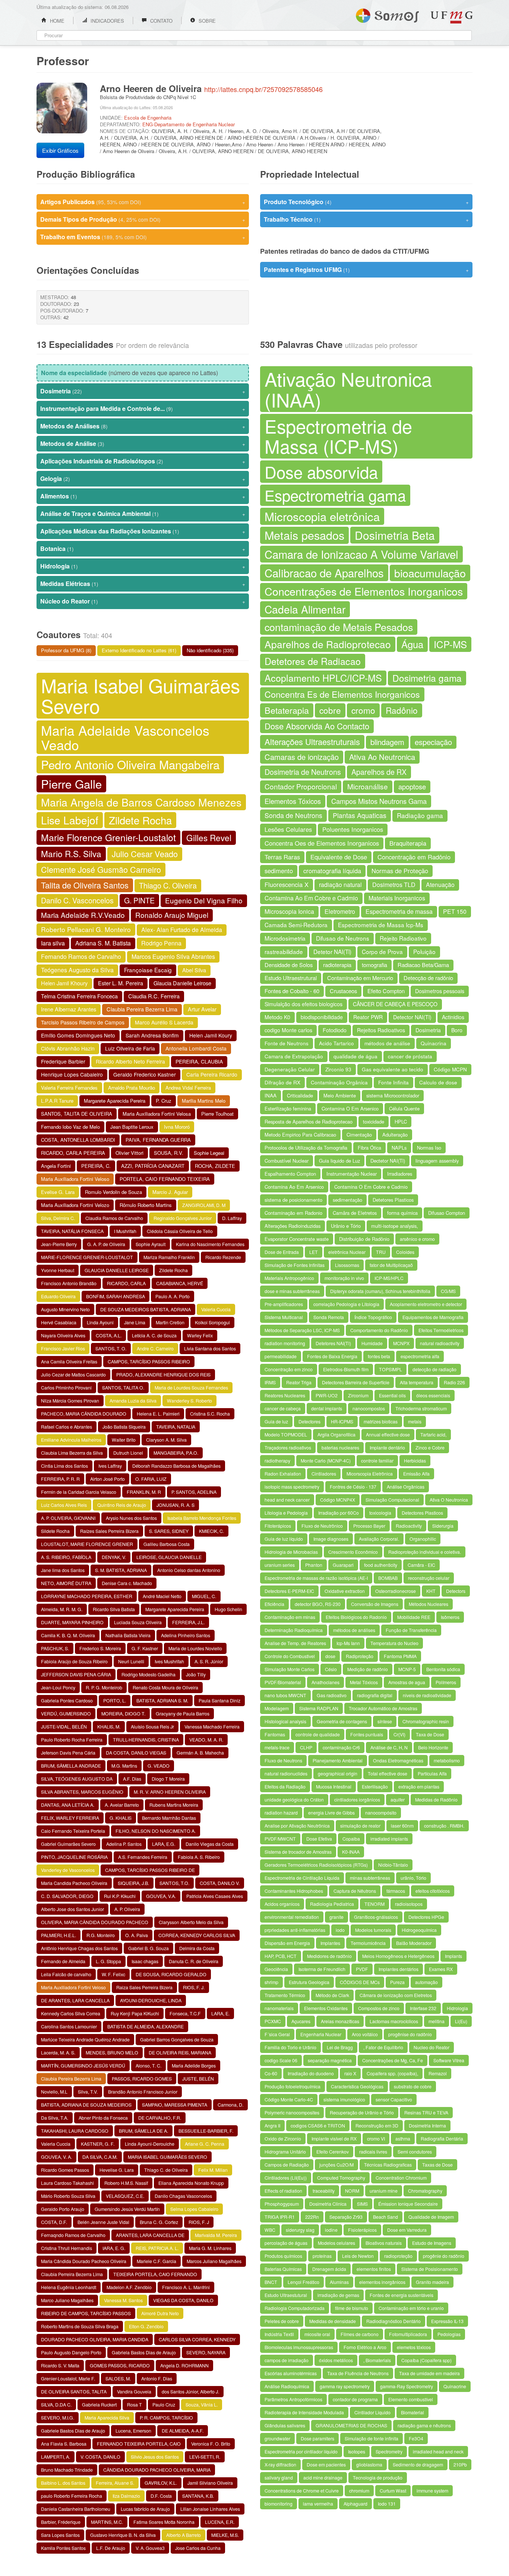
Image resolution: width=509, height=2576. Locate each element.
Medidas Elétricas (143, 584)
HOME (56, 21)
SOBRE (206, 21)
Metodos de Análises (143, 426)
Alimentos (143, 496)
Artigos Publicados (143, 202)
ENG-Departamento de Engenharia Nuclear (189, 124)
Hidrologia (143, 566)
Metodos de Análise (143, 443)
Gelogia (143, 479)
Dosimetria (143, 391)
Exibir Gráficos (60, 150)
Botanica (143, 549)
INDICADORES (107, 21)
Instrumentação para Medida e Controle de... (143, 408)
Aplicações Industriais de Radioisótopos (143, 461)
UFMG (452, 17)
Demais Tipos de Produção (143, 219)
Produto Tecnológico (366, 202)
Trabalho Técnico (366, 219)
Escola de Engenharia (148, 118)
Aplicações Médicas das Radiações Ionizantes (143, 531)
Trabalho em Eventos (143, 237)
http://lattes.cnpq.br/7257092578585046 (263, 89)
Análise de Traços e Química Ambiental (143, 514)
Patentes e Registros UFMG (366, 270)
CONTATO (161, 21)
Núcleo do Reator (143, 601)
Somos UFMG (387, 14)
